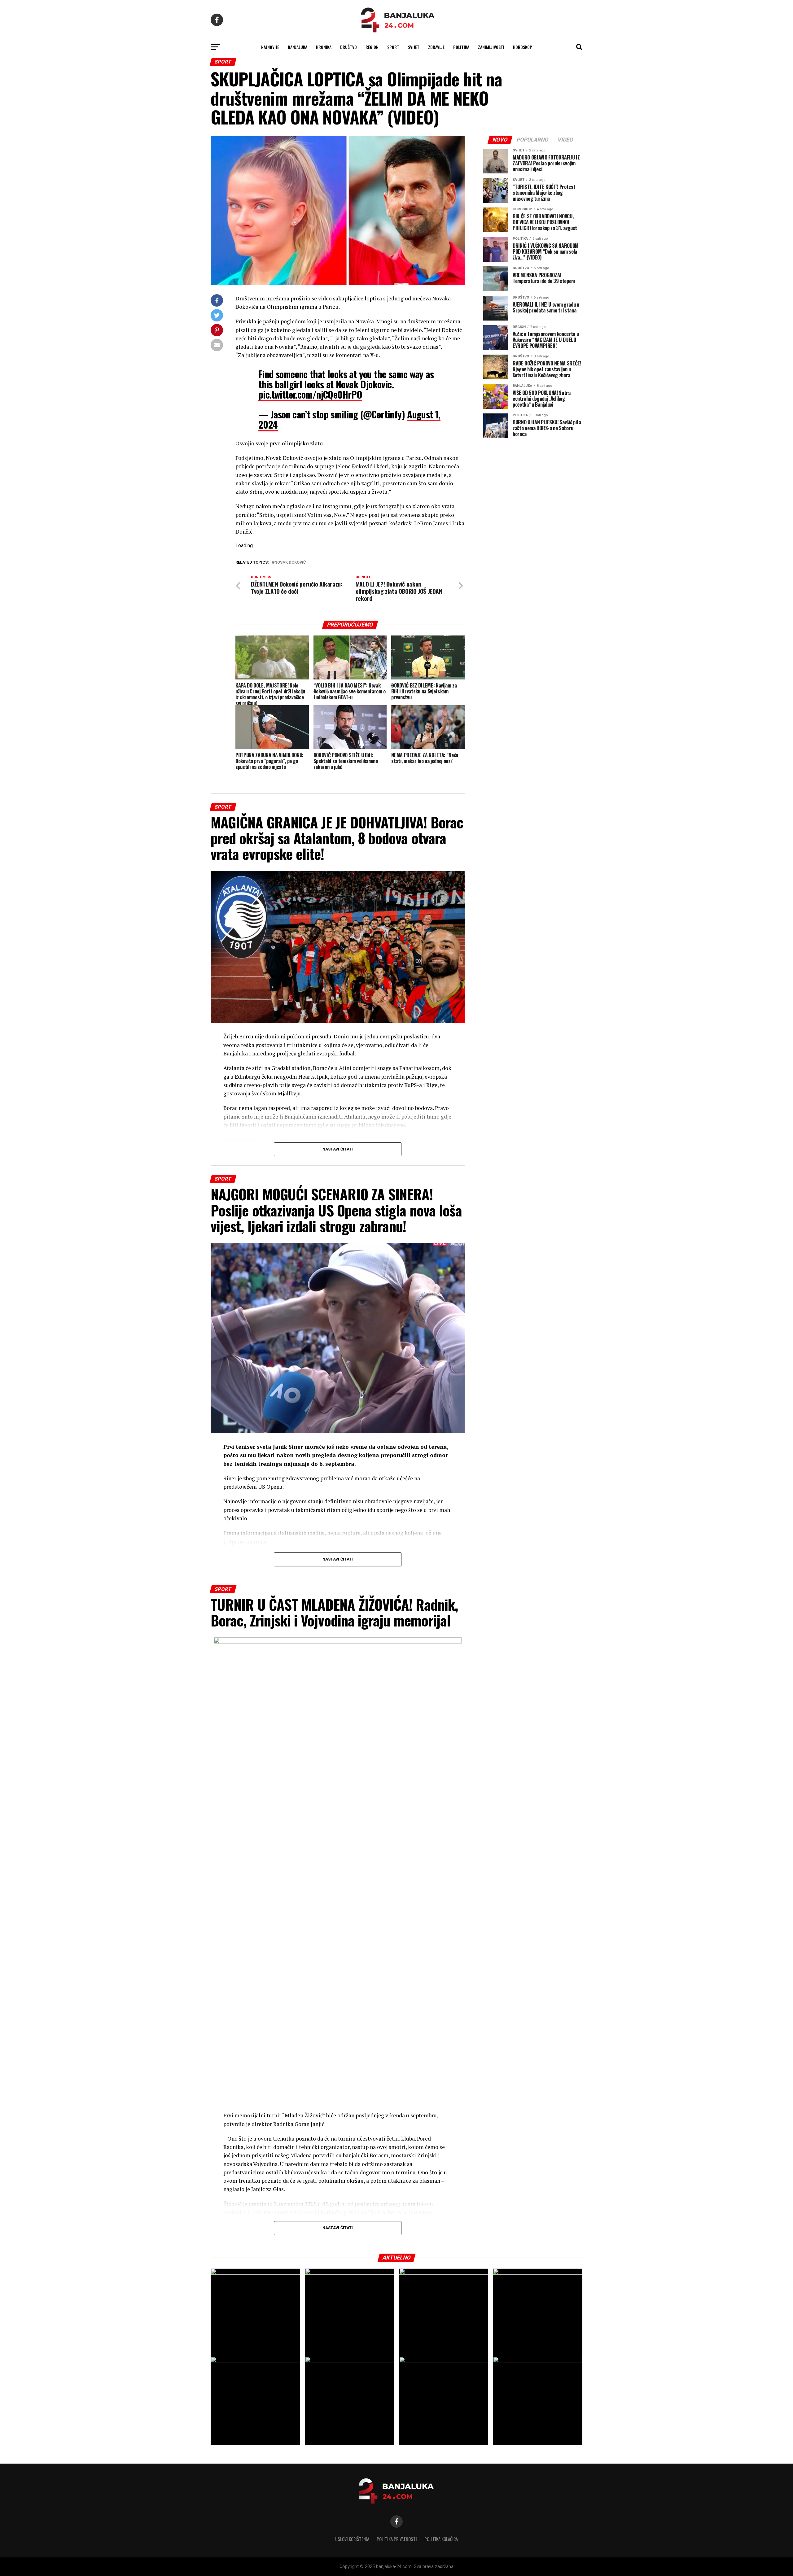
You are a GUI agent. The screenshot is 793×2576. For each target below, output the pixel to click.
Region (372, 47)
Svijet (414, 47)
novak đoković (290, 563)
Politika (461, 47)
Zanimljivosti (491, 47)
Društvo (348, 47)
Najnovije (270, 47)
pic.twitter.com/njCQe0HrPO (310, 394)
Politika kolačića (441, 2539)
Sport (393, 47)
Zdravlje (436, 47)
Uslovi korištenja (352, 2539)
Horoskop (523, 47)
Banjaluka (298, 47)
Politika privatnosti (397, 2539)
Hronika (324, 47)
